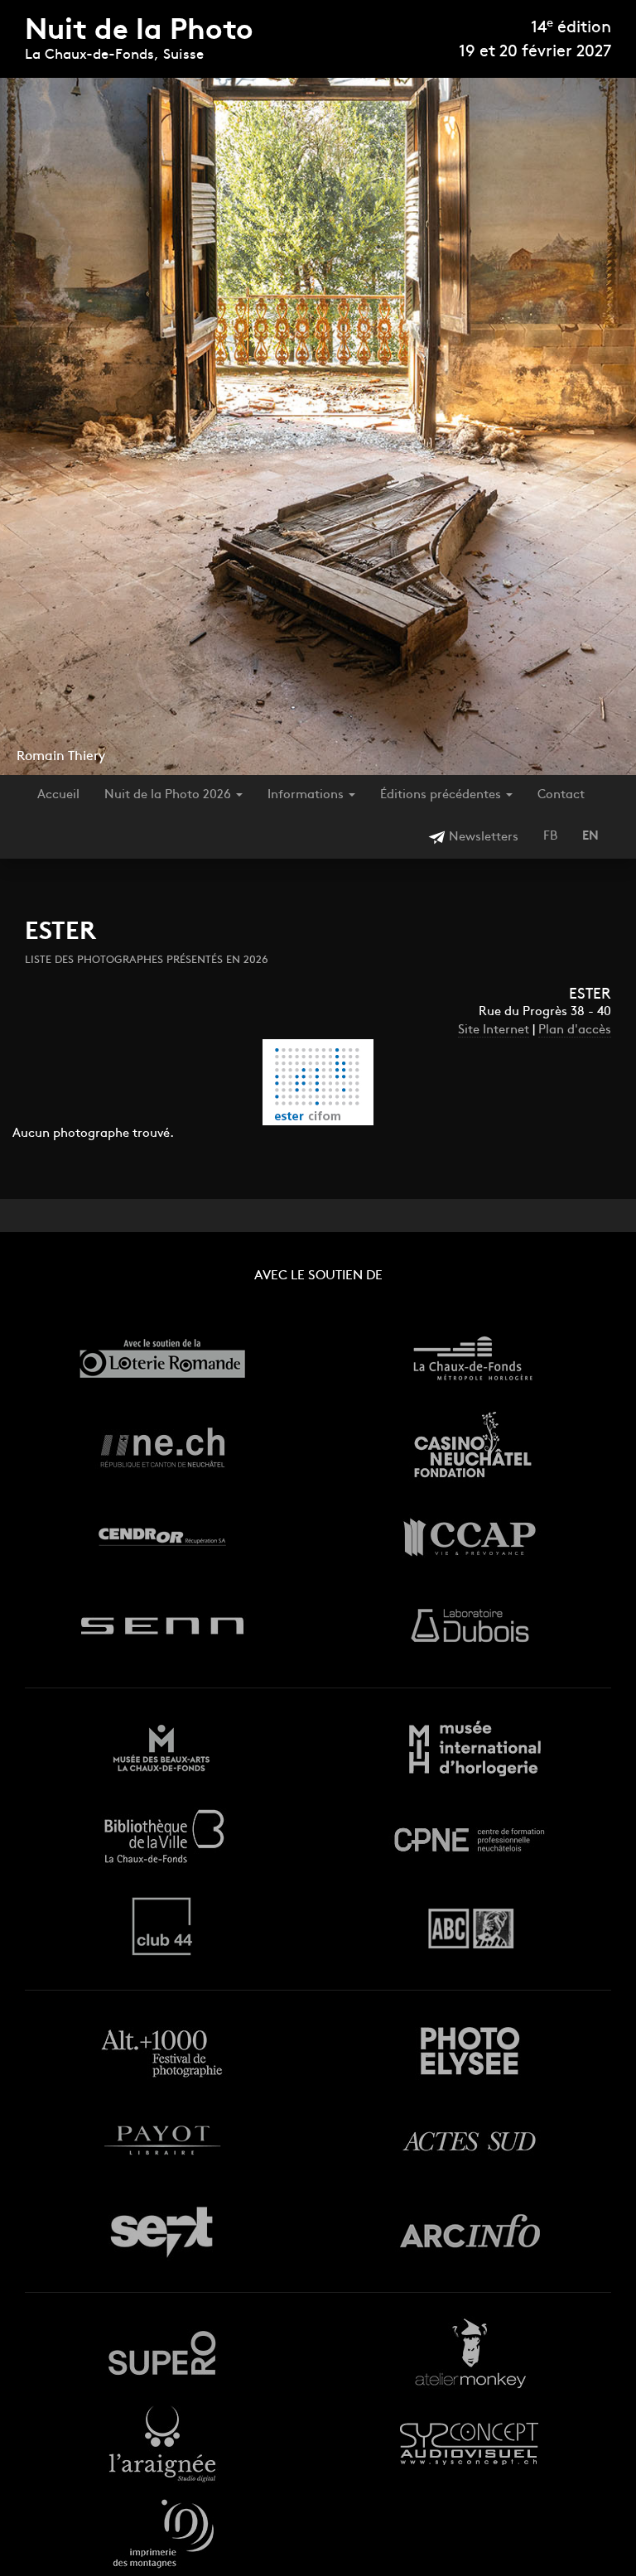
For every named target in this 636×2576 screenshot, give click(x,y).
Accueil (58, 795)
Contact (561, 795)
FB (550, 837)
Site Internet (494, 1030)
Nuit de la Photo (139, 32)
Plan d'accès (575, 1030)
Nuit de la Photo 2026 (169, 795)
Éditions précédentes (442, 795)
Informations (307, 795)
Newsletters (482, 838)
